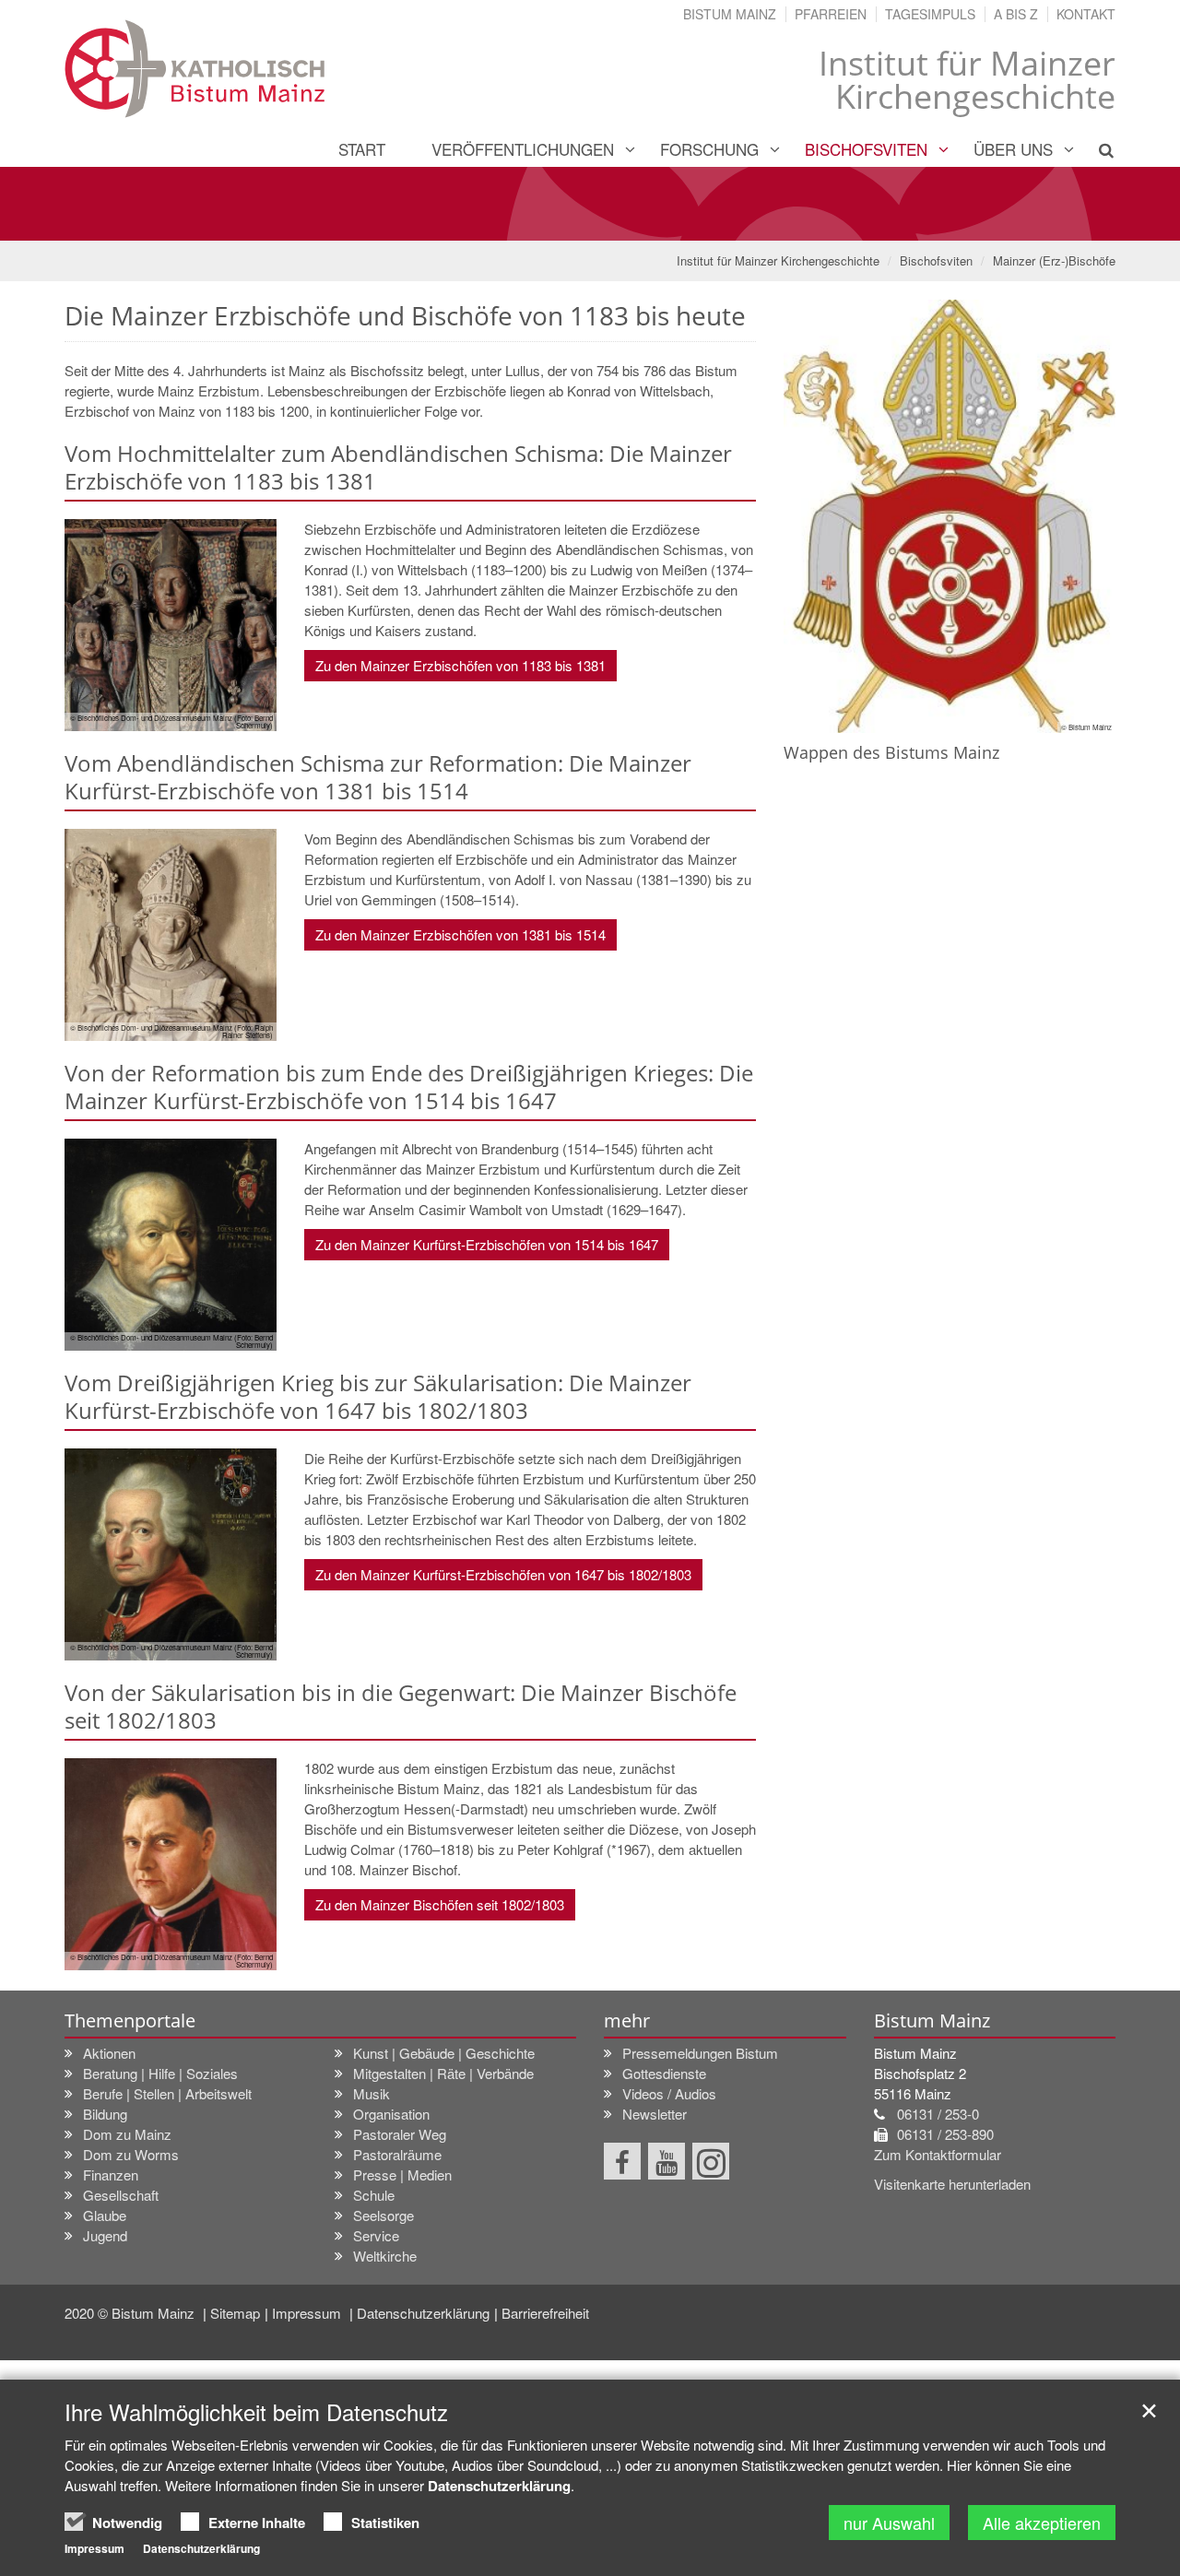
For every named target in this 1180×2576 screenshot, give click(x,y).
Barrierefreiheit (545, 2313)
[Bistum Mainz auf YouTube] (667, 2161)
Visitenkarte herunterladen (952, 2184)
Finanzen (111, 2174)
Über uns (1013, 149)
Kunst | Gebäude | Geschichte (444, 2053)
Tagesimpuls (930, 14)
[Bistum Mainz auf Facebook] (622, 2161)
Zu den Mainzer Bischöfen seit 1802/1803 (440, 1904)
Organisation (391, 2114)
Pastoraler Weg (400, 2134)
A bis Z (1016, 14)
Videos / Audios (669, 2093)
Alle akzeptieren (1042, 2523)
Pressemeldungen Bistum (700, 2053)
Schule (374, 2195)
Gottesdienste (664, 2073)
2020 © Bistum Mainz (131, 2313)
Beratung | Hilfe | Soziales (160, 2073)
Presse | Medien (402, 2174)
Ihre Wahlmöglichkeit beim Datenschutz (256, 2412)
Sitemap (235, 2313)
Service (376, 2235)
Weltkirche (385, 2256)
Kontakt (1086, 14)
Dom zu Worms (131, 2154)
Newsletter (655, 2114)
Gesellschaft (121, 2195)
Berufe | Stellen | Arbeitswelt (167, 2093)
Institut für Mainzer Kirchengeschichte (778, 260)
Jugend (105, 2235)
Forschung (709, 149)
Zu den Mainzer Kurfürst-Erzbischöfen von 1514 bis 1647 (487, 1244)
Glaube (105, 2215)
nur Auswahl (889, 2523)
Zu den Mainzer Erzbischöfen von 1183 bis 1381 (460, 665)
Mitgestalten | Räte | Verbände (443, 2073)
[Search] (1096, 149)
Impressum (308, 2313)
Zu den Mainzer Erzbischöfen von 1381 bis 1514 (460, 934)
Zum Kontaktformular (938, 2154)
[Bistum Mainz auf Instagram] (711, 2161)
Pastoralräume (397, 2154)
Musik (372, 2093)
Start (362, 149)
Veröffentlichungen (523, 149)
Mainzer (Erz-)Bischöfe (1054, 260)
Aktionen (109, 2053)
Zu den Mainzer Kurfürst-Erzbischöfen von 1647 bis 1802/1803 (503, 1574)
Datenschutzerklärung (423, 2313)
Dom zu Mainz (127, 2134)
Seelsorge (383, 2215)
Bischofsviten (866, 149)
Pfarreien (831, 14)
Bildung (105, 2114)
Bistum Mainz (730, 14)
